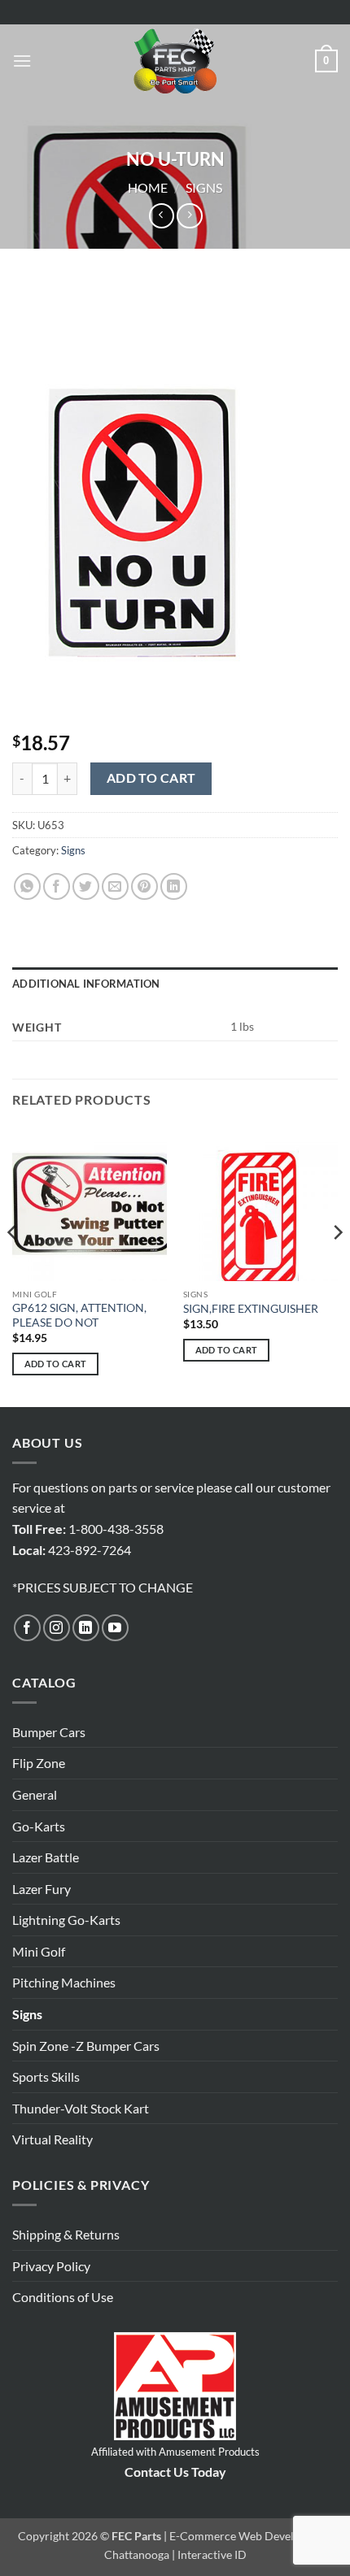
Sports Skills (46, 2076)
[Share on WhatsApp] (27, 886)
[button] (22, 61)
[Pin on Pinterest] (144, 886)
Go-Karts (39, 1826)
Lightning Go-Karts (66, 1920)
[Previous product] (189, 216)
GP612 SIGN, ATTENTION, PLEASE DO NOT (79, 1315)
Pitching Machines (64, 1982)
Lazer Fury (42, 1889)
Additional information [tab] (86, 984)
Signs (204, 187)
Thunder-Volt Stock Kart (81, 2108)
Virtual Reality (52, 2139)
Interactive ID (212, 2554)
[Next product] (162, 216)
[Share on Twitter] (86, 886)
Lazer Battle (46, 1857)
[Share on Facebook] (57, 886)
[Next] (337, 1265)
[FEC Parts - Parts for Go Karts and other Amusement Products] (175, 61)
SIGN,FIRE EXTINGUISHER (251, 1309)
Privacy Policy (51, 2266)
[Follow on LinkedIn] (86, 1628)
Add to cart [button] (56, 1364)
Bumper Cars (49, 1732)
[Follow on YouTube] (115, 1628)
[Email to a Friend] (115, 886)
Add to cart (151, 778)
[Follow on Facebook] (27, 1628)
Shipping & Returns (66, 2234)
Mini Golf (39, 1951)
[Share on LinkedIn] (174, 886)
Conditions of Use (63, 2297)
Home (148, 187)
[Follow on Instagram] (57, 1628)
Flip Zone (39, 1763)
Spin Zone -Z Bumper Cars (86, 2046)
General (35, 1794)
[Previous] (13, 1265)
